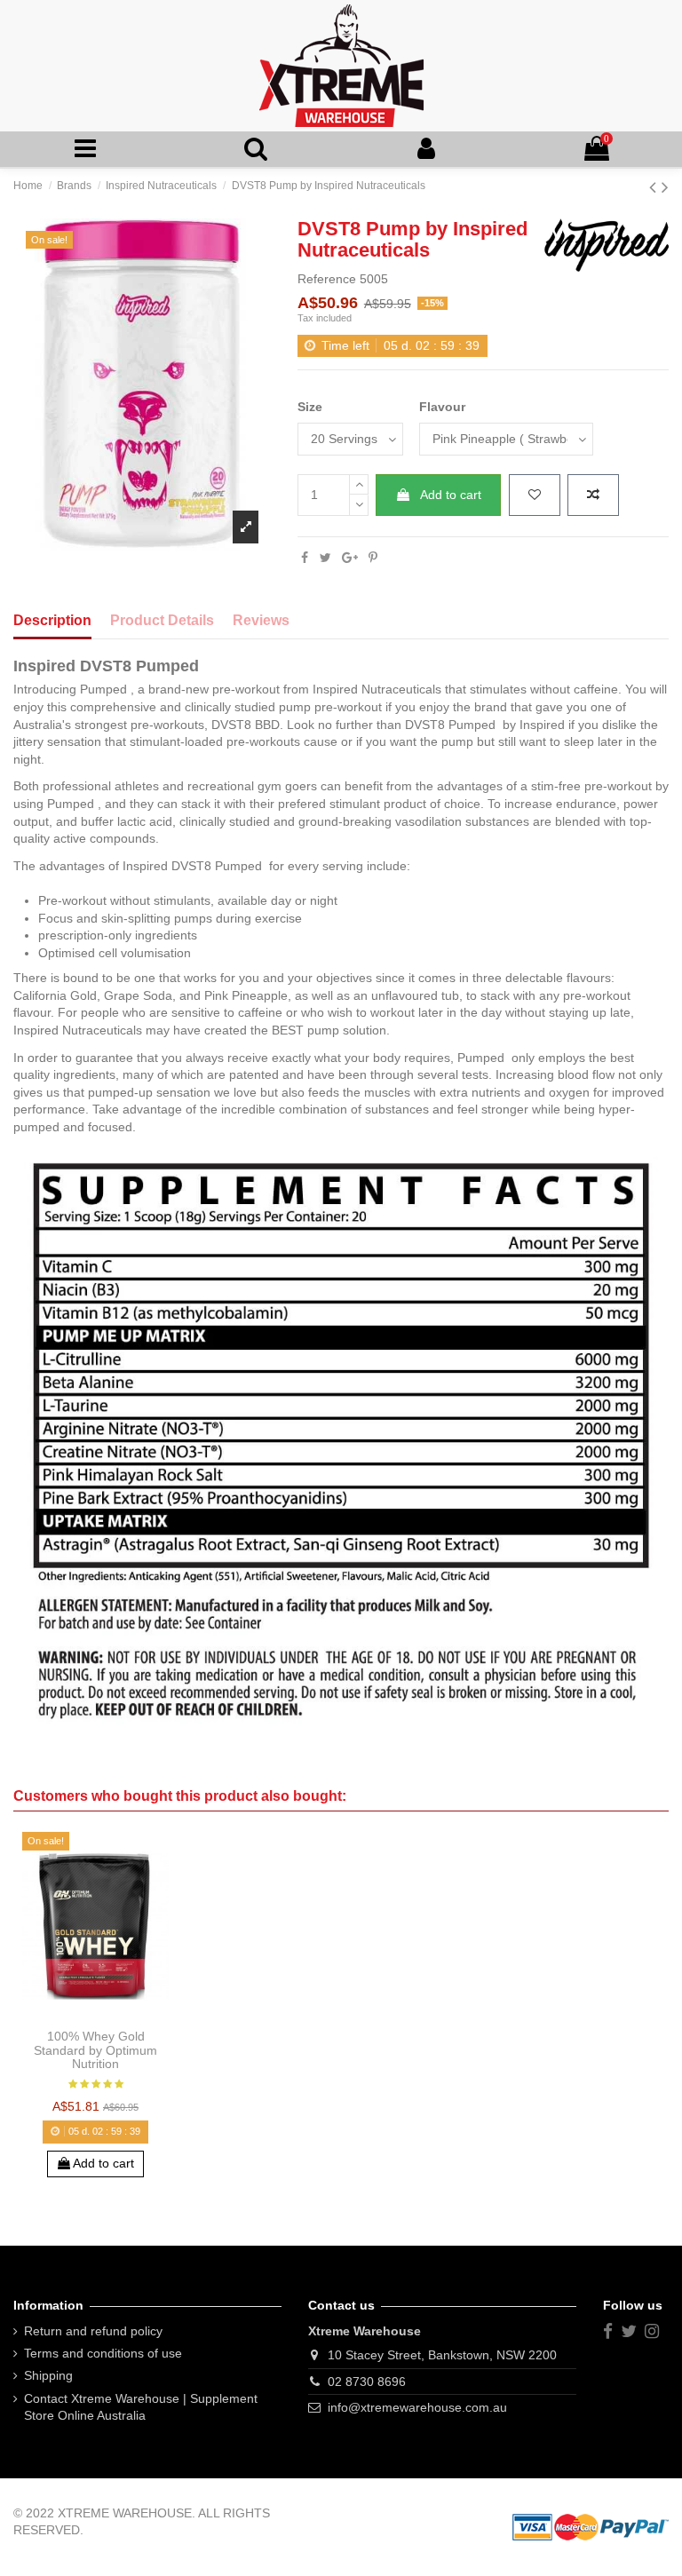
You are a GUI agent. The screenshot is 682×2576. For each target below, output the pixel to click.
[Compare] (95, 2015)
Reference (327, 279)
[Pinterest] (373, 558)
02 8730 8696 (367, 2382)
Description (52, 620)
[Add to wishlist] (535, 495)
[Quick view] (121, 2015)
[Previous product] (655, 187)
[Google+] (350, 558)
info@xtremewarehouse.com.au (417, 2407)
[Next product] (665, 187)
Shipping (48, 2375)
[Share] (305, 558)
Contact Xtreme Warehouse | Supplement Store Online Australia (141, 2407)
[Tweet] (325, 558)
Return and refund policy (93, 2331)
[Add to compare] (593, 495)
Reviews (261, 620)
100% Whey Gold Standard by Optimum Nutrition (95, 2050)
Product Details (162, 620)
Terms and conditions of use (103, 2353)
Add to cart (451, 495)
